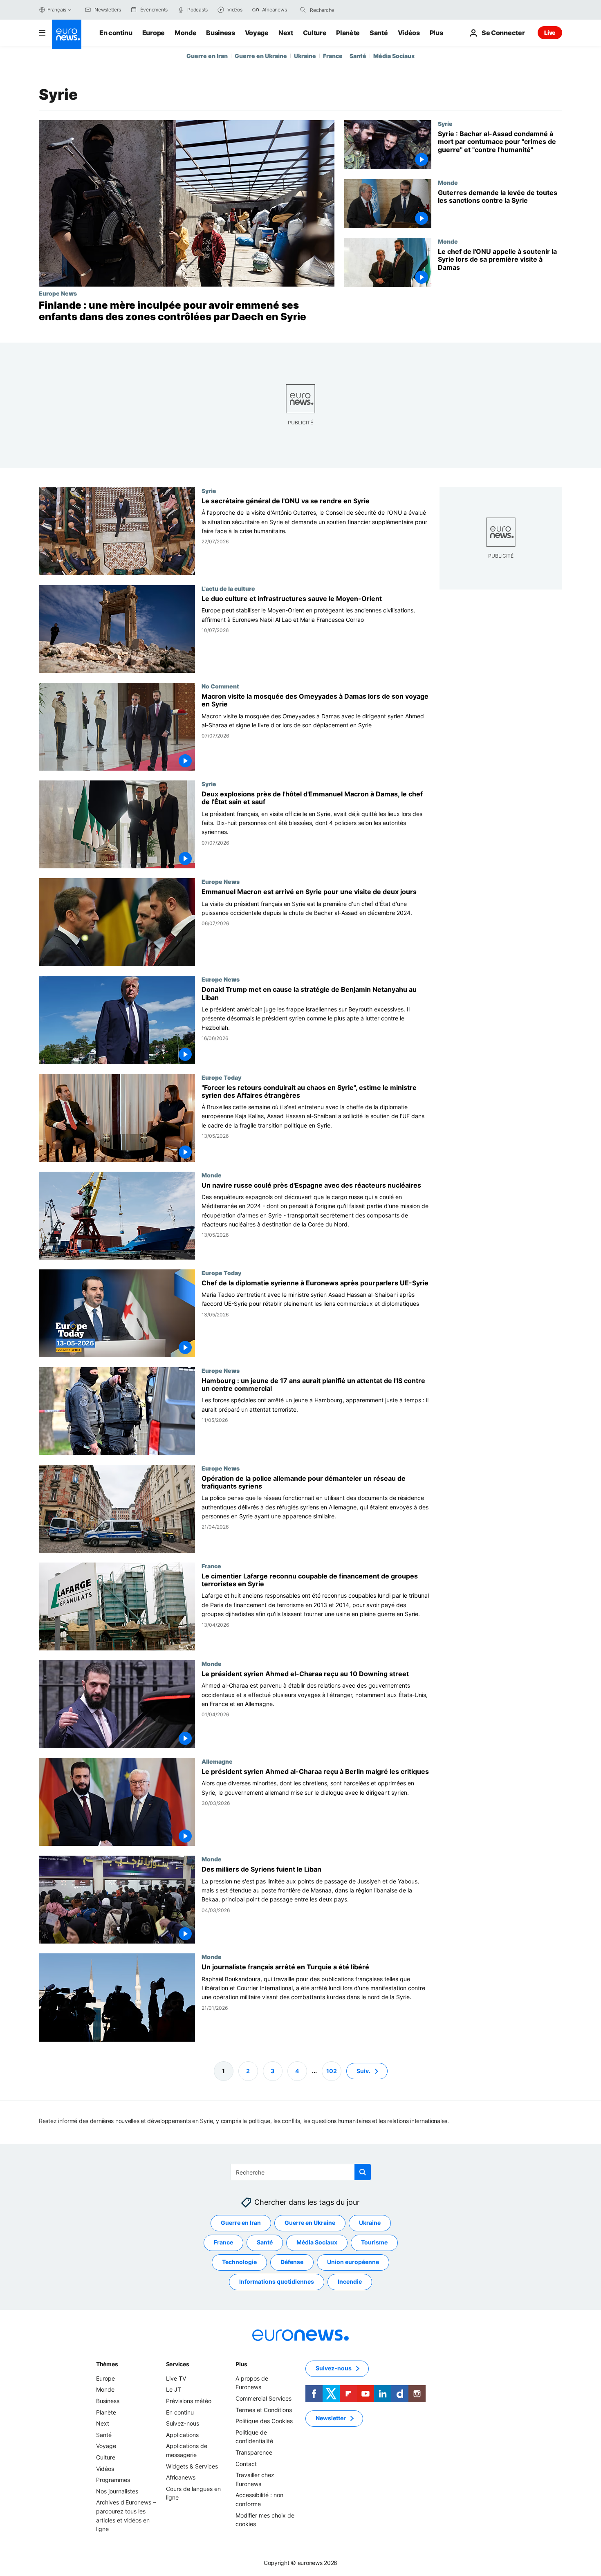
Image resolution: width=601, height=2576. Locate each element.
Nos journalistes (117, 2491)
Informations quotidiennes (277, 2281)
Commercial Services (263, 2398)
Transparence (254, 2452)
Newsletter (331, 2418)
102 (332, 2070)
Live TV (176, 2378)
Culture (315, 33)
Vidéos (409, 33)
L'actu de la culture (228, 588)
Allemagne (217, 1761)
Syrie (445, 123)
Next (286, 33)
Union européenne (353, 2262)
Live (550, 33)
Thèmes (107, 2364)
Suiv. (363, 2070)
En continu (116, 33)
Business (220, 33)
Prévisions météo (189, 2401)
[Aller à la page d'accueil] (67, 34)
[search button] (303, 10)
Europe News (58, 293)
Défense (292, 2262)
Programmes (113, 2480)
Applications (182, 2435)
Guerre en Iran (207, 56)
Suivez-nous (183, 2423)
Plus (241, 2364)
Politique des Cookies (264, 2421)
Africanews (181, 2477)
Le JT (174, 2389)
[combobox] (344, 10)
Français (57, 10)
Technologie (239, 2262)
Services (178, 2364)
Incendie (350, 2281)
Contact (246, 2463)
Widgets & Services (192, 2466)
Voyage (257, 33)
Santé (379, 33)
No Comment (220, 686)
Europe (154, 33)
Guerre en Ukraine (261, 56)
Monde (185, 33)
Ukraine (305, 56)
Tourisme (374, 2242)
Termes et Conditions (264, 2409)
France (333, 56)
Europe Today (221, 1077)
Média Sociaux (394, 56)
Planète (348, 33)
